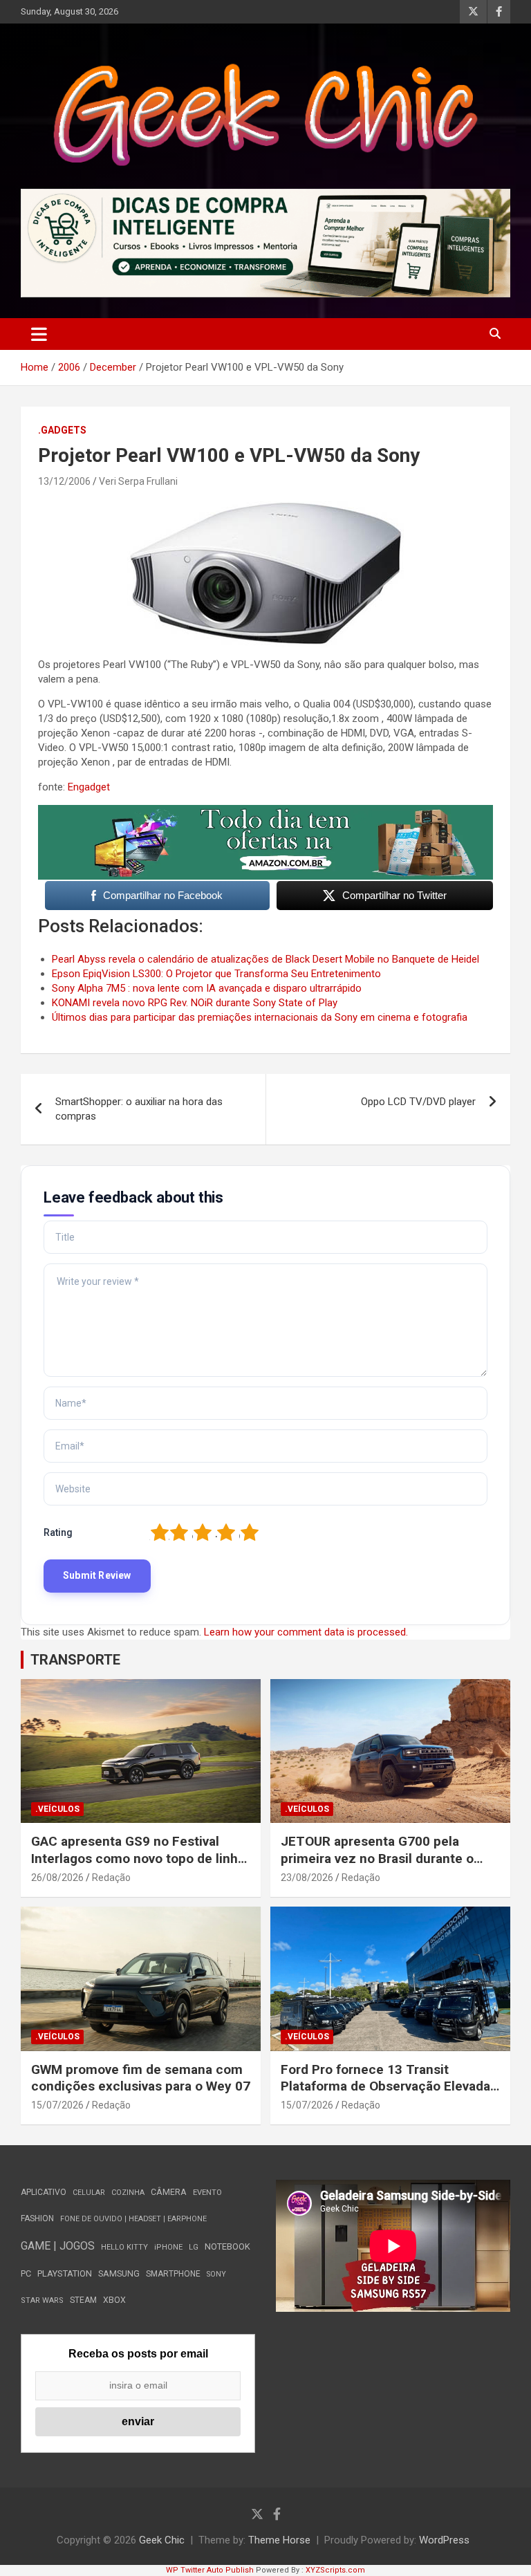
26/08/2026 (57, 1878)
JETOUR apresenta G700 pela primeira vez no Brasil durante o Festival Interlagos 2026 (377, 1858)
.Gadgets (62, 430)
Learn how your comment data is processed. (306, 1632)
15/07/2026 (57, 2105)
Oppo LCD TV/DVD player (418, 1102)
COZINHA (128, 2193)
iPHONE (168, 2247)
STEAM (83, 2300)
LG (194, 2247)
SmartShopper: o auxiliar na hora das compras (139, 1109)
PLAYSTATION (65, 2273)
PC (26, 2273)
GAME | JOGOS (58, 2246)
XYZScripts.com (335, 2570)
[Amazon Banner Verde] (265, 812)
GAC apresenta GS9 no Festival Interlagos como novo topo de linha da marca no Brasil (138, 1858)
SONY (216, 2274)
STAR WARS (42, 2300)
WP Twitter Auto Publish (210, 2570)
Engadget (89, 787)
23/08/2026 (307, 1878)
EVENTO (207, 2193)
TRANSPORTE (75, 1660)
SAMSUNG (119, 2273)
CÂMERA (169, 2192)
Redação (111, 1878)
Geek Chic (162, 2540)
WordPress (444, 2540)
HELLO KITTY (124, 2247)
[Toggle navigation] (39, 334)
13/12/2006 (64, 481)
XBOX (114, 2300)
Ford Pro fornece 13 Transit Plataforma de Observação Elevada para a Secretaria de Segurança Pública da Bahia (385, 2095)
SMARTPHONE (173, 2274)
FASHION (37, 2218)
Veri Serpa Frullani (138, 481)
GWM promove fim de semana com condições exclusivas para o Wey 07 (141, 2078)
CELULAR (89, 2193)
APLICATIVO (44, 2192)
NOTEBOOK (227, 2246)
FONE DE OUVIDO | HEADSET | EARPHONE (133, 2219)
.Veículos (57, 1809)
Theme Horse (279, 2540)
